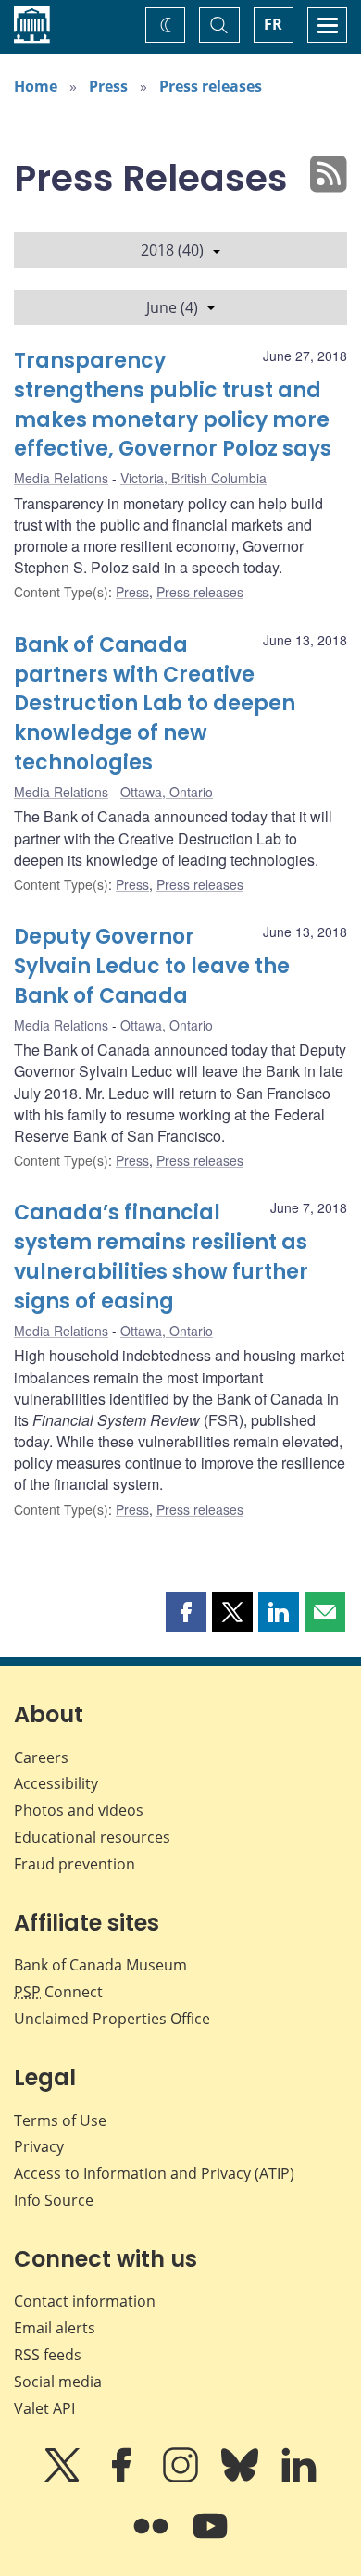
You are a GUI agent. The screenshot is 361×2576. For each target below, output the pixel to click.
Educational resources (92, 1837)
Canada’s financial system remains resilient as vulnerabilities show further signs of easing (161, 1257)
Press (108, 86)
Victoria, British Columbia (193, 478)
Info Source (54, 2200)
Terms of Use (60, 2120)
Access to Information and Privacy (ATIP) (154, 2173)
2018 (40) (172, 250)
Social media (58, 2382)
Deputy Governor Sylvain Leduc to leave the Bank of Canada (152, 966)
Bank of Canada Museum (100, 1965)
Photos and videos (79, 1810)
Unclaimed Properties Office (112, 2019)
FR (273, 24)
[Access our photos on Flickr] (153, 2539)
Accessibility (56, 1783)
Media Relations (61, 478)
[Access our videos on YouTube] (210, 2539)
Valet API (44, 2408)
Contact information (85, 2301)
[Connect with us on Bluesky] (242, 2478)
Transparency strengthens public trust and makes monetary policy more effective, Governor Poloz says (173, 405)
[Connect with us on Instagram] (182, 2478)
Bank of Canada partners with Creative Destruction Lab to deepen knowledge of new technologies (155, 704)
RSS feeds (48, 2355)
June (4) (172, 307)
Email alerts (55, 2328)
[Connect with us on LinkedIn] (299, 2478)
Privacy (39, 2146)
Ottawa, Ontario (167, 792)
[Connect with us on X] (64, 2478)
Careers (41, 1757)
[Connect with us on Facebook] (123, 2478)
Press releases (211, 86)
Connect (58, 1992)
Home (36, 86)
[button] (186, 1612)
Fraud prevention (75, 1864)
